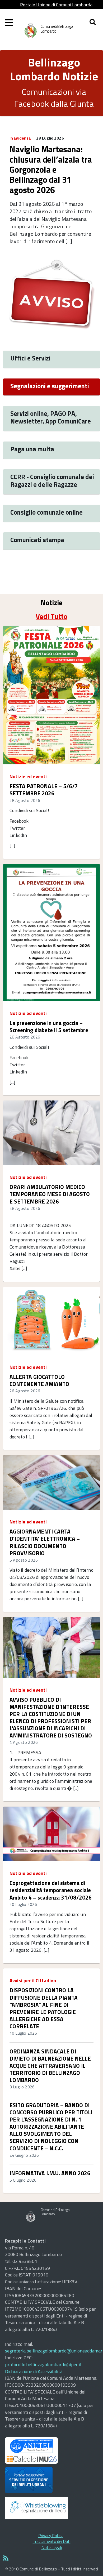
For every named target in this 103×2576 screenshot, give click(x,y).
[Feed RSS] (51, 2559)
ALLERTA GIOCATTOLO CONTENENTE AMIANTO (39, 1380)
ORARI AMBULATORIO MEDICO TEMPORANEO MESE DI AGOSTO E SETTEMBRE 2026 (50, 1194)
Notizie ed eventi (28, 776)
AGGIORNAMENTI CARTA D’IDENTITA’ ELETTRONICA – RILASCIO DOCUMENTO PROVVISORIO (45, 1542)
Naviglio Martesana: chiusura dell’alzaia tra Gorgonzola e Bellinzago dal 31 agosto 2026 (51, 170)
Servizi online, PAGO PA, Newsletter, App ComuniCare (51, 417)
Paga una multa (32, 449)
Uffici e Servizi (30, 358)
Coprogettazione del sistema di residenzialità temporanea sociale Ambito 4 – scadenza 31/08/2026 (51, 1890)
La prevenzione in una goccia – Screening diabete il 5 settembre (49, 1027)
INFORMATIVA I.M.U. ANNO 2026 (50, 2173)
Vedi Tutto (51, 616)
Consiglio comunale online (46, 512)
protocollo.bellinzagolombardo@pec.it (43, 2365)
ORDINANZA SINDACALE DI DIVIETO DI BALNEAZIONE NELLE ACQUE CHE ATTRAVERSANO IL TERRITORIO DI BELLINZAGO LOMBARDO (50, 2066)
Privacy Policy (50, 2535)
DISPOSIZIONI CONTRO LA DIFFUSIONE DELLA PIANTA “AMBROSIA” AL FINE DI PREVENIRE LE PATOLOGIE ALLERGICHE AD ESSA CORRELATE (44, 2008)
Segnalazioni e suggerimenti (50, 386)
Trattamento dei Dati (52, 2541)
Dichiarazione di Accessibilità (34, 2371)
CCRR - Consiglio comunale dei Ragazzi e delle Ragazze (52, 480)
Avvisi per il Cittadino (33, 1980)
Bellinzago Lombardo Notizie (54, 69)
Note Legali (52, 2547)
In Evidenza (20, 138)
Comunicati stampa (37, 540)
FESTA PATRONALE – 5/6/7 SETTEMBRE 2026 (44, 790)
